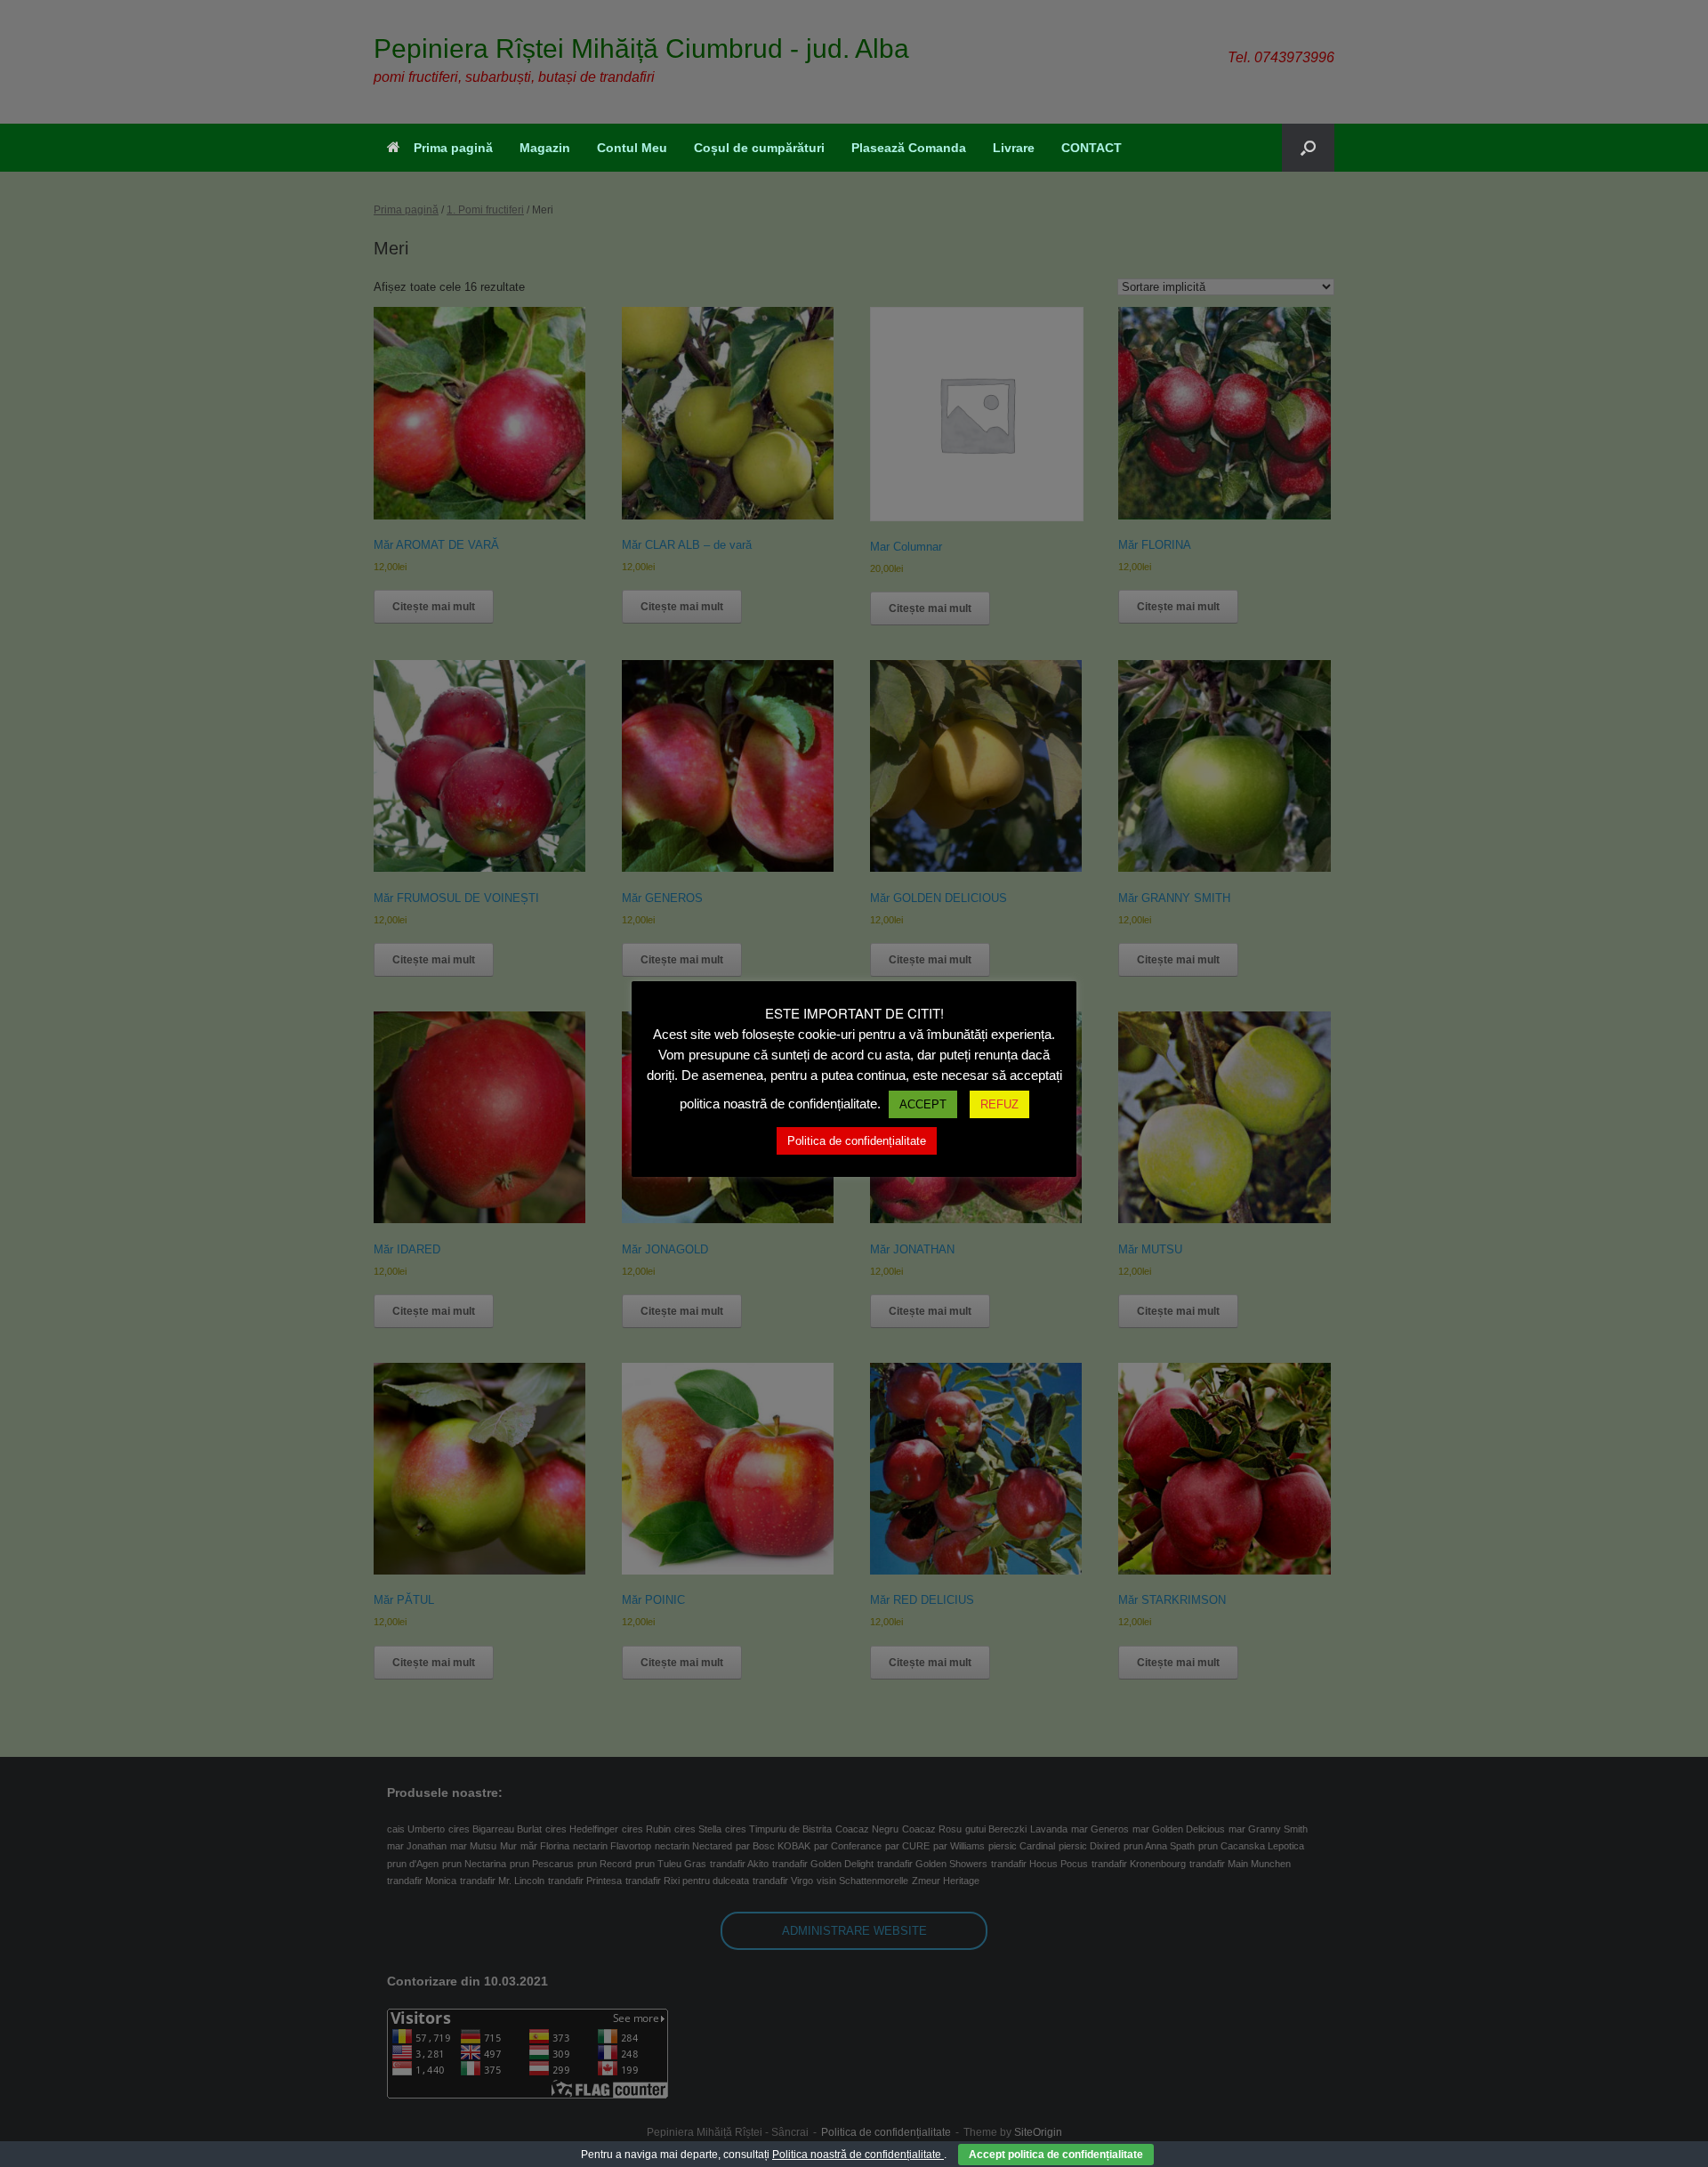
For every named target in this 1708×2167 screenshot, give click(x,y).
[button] (1308, 148)
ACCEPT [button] (923, 1104)
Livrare (1014, 148)
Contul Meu (632, 148)
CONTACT (1092, 148)
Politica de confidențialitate (857, 1141)
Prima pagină (453, 148)
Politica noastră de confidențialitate (858, 2155)
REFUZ (999, 1104)
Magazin (545, 148)
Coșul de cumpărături (759, 148)
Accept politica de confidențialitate (1056, 2155)
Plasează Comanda (909, 148)
